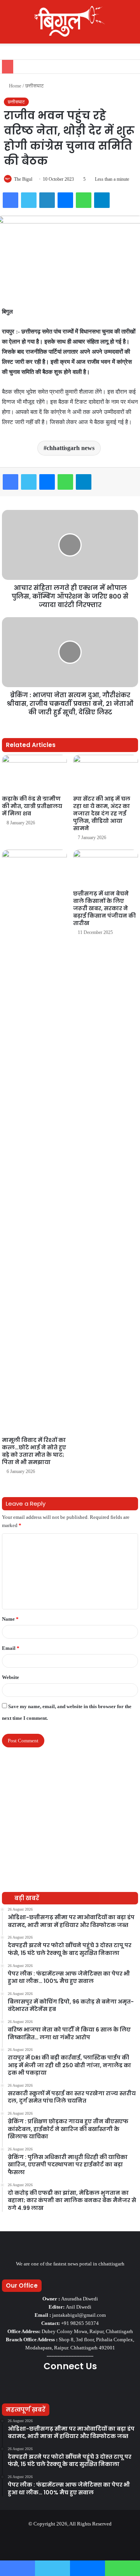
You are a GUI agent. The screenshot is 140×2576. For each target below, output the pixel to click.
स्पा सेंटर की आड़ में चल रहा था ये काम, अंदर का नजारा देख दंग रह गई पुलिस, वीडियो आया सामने (102, 813)
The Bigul (23, 179)
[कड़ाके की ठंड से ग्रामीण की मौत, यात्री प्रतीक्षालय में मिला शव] (34, 773)
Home (15, 86)
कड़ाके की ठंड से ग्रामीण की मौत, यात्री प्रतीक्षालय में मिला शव (32, 806)
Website (10, 1677)
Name (10, 1619)
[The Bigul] (70, 22)
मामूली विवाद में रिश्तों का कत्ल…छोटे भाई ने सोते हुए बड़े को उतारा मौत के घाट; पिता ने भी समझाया (34, 1451)
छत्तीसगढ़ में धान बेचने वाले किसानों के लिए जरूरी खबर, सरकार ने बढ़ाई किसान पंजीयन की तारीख (104, 908)
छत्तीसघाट (34, 86)
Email (11, 1648)
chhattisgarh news (71, 448)
